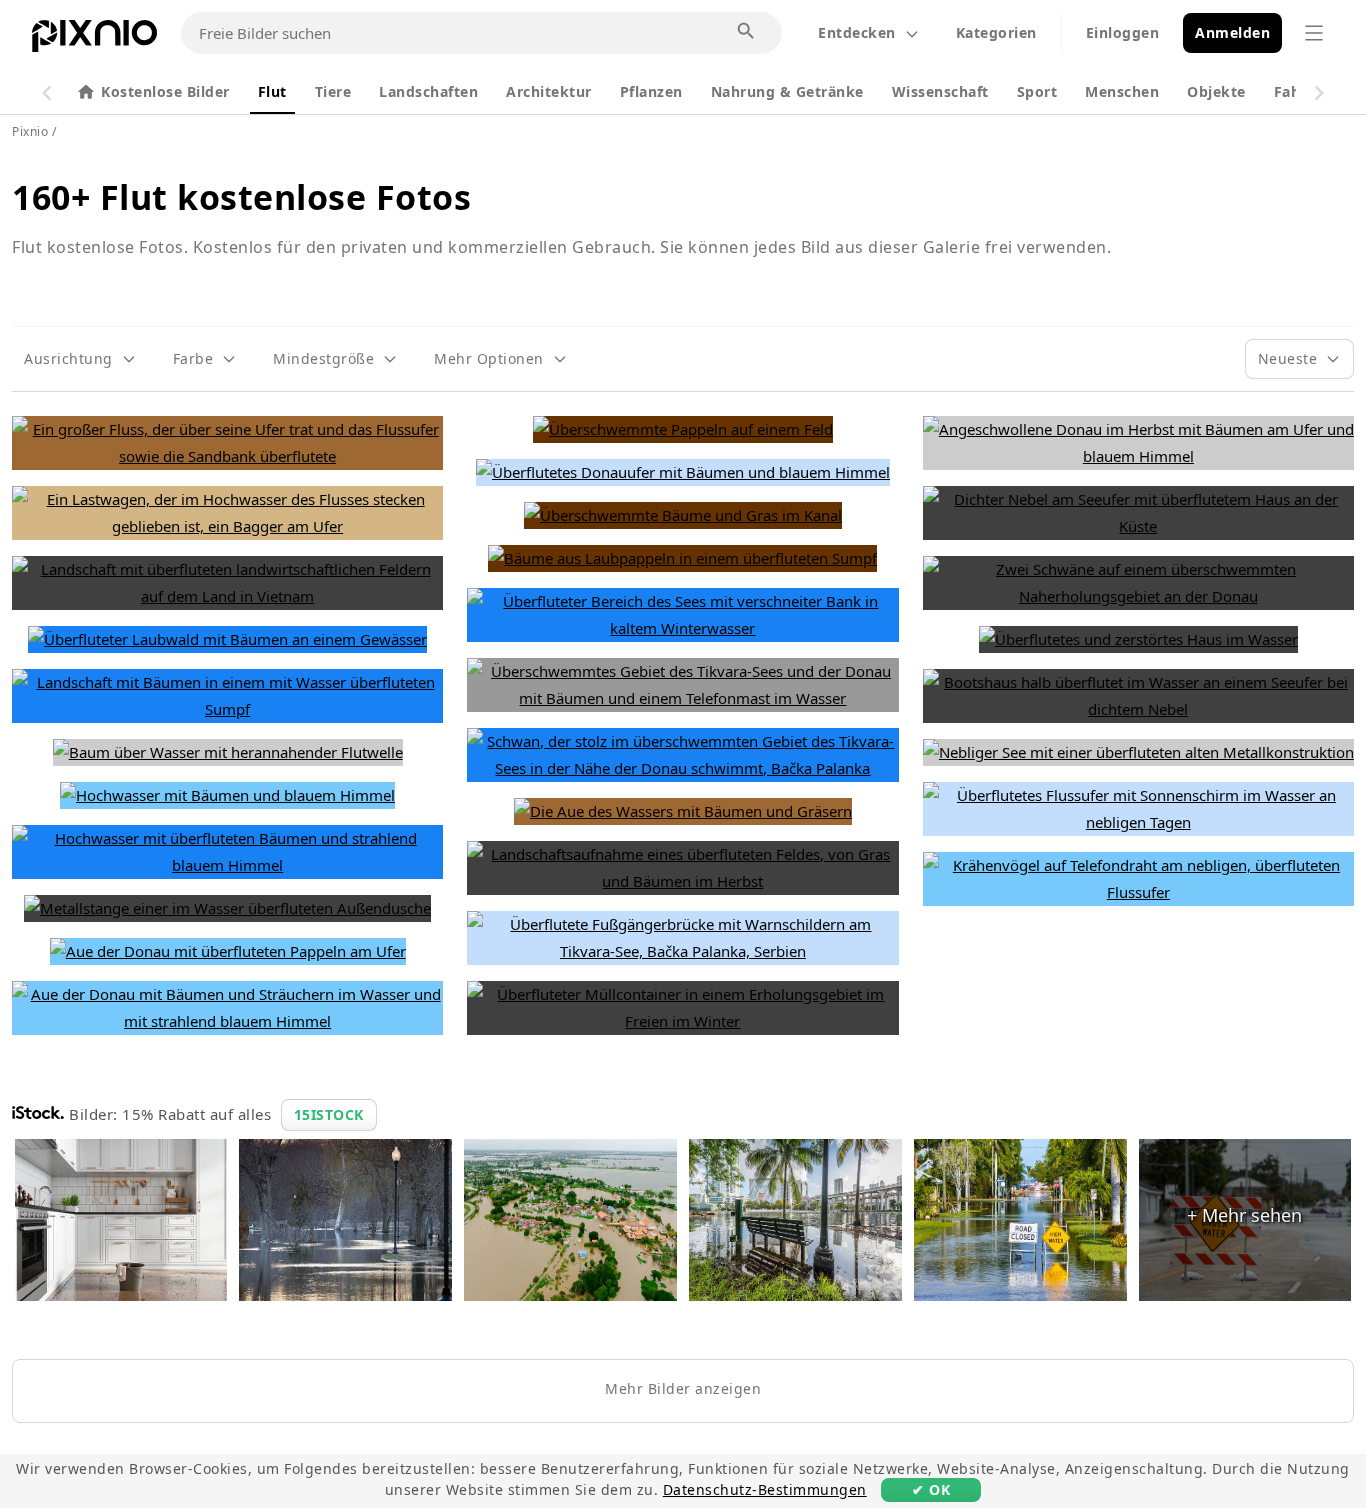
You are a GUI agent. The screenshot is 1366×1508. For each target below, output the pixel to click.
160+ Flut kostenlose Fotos (241, 197)
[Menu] (1314, 33)
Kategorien (996, 32)
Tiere (333, 91)
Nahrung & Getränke (787, 91)
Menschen (1122, 91)
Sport (1037, 91)
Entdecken (857, 32)
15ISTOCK (329, 1114)
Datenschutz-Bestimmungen (765, 1489)
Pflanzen (651, 91)
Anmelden (1232, 32)
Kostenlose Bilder (165, 91)
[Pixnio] (94, 40)
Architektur (549, 91)
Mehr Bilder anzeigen (683, 1388)
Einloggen (1123, 32)
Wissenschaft (940, 91)
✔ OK (931, 1489)
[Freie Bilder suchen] (747, 32)
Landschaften (428, 91)
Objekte (1216, 91)
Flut (272, 91)
